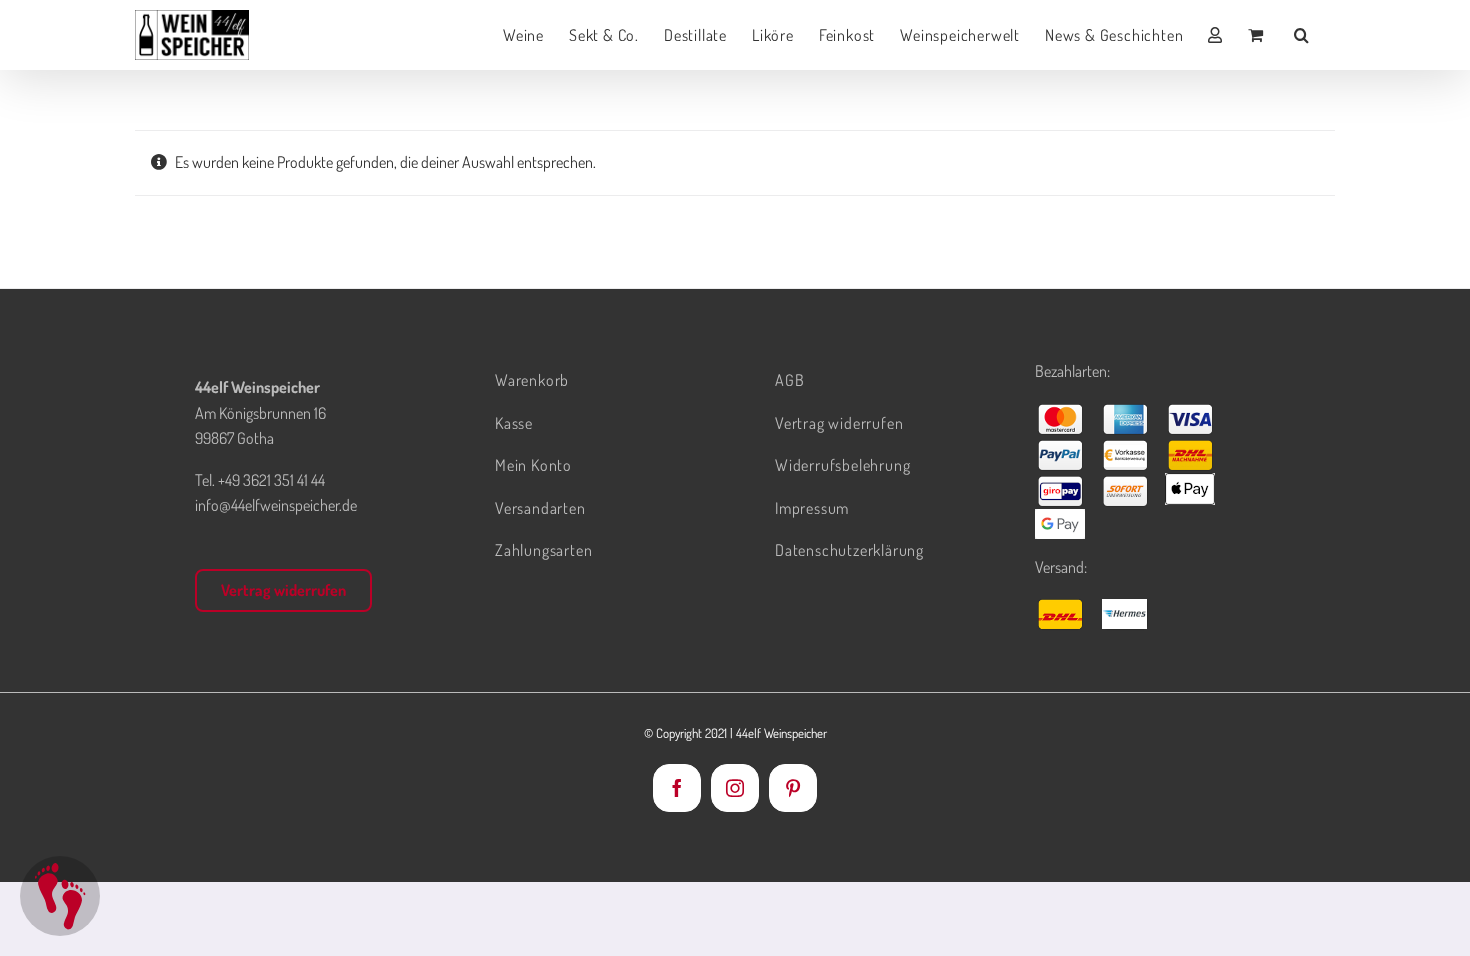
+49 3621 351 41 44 (271, 480)
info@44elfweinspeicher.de (276, 505)
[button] (1302, 35)
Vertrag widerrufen (283, 590)
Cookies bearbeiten (60, 896)
